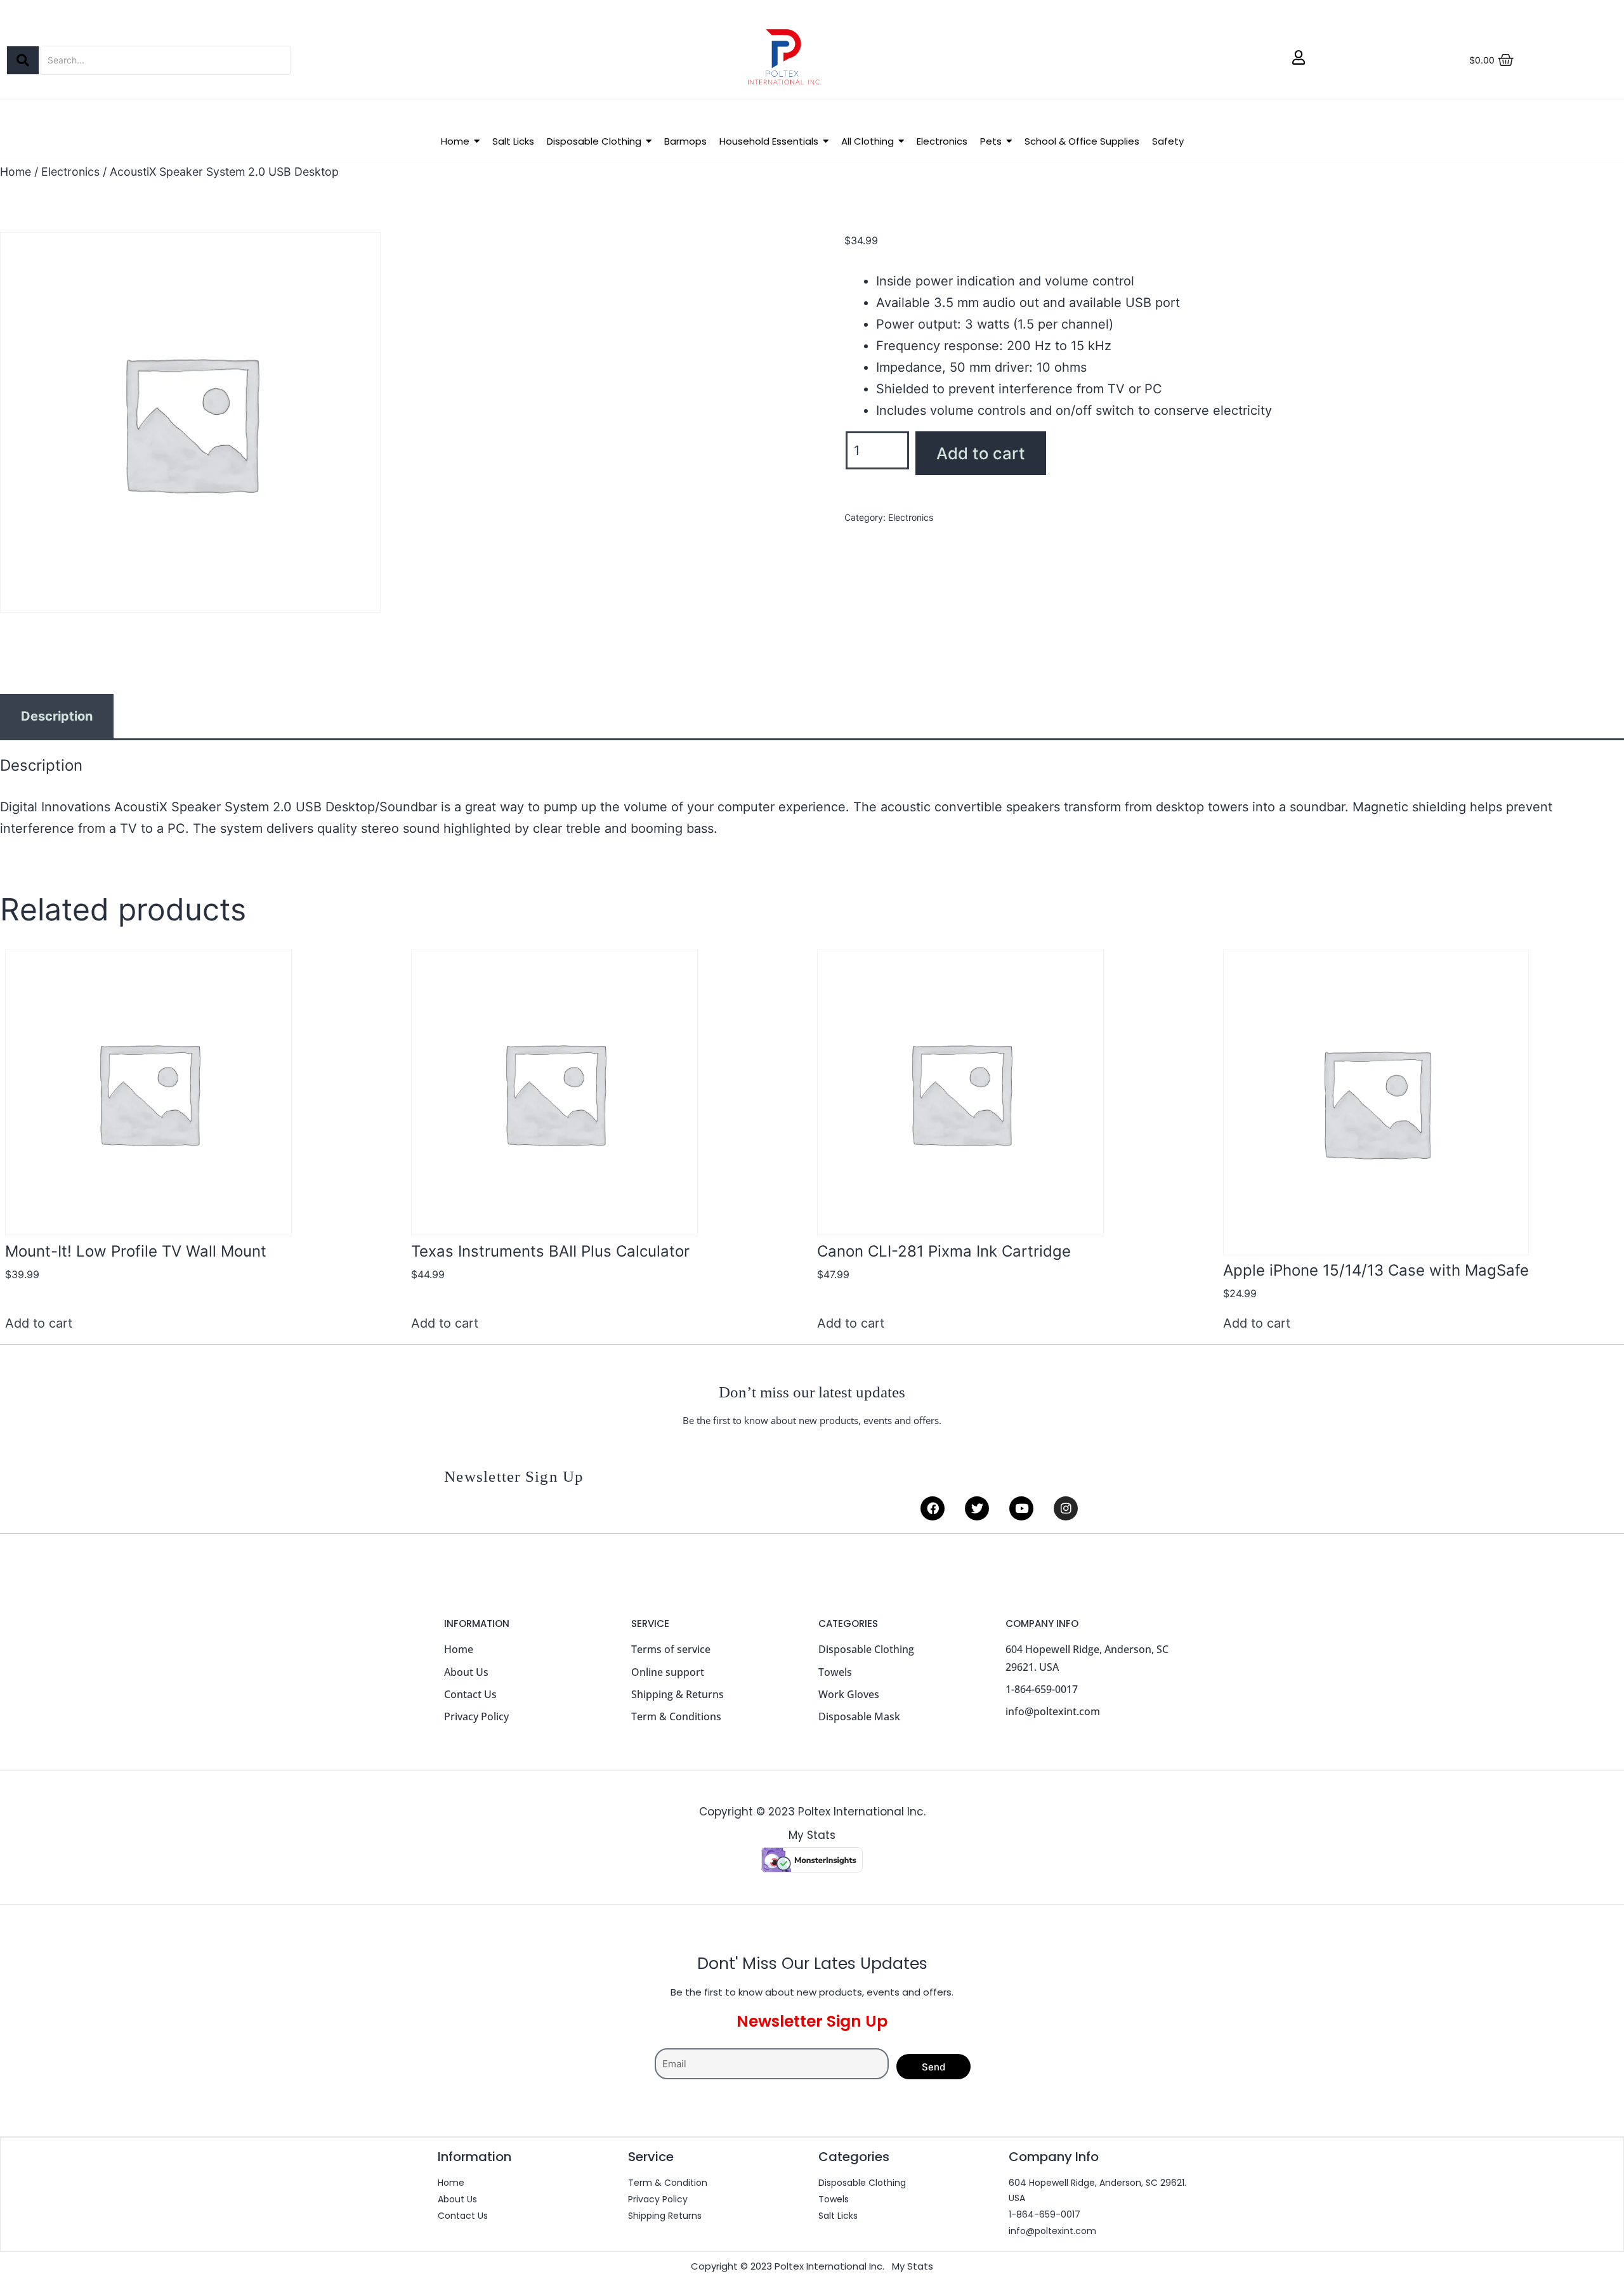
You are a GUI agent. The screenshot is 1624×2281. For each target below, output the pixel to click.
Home (16, 172)
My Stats (812, 1835)
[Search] (23, 60)
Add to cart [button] (39, 1323)
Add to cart (981, 453)
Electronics (70, 172)
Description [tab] (57, 716)
